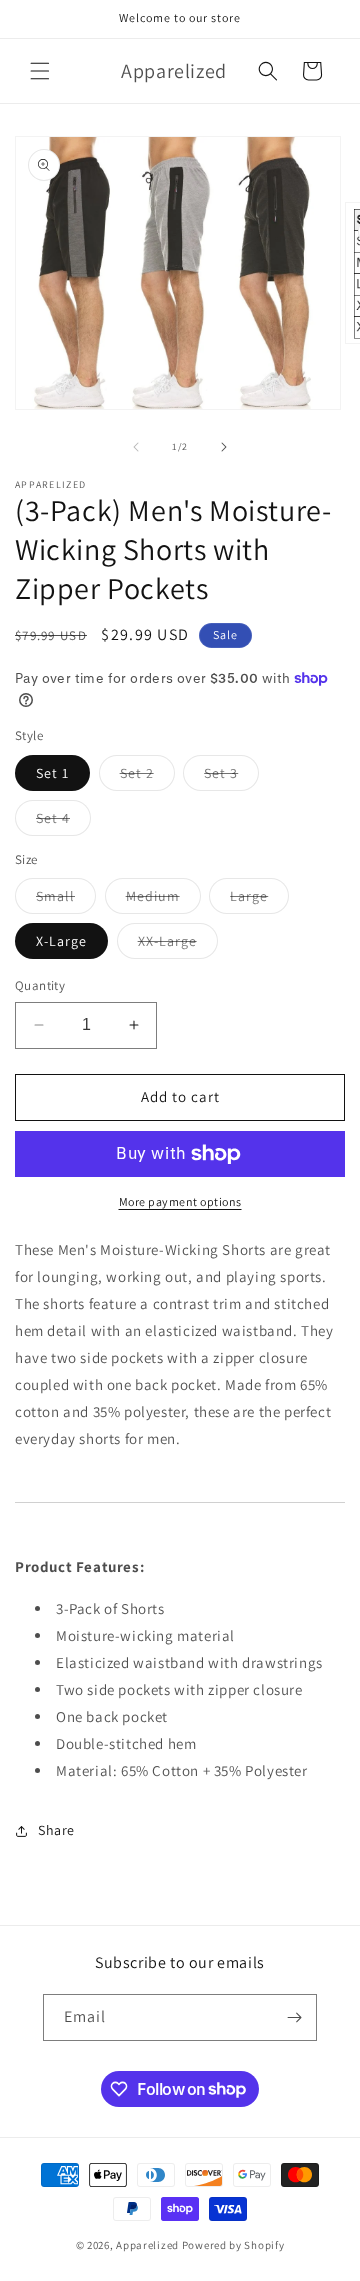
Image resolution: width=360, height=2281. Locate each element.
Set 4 (63, 822)
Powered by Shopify (233, 2245)
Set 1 (52, 773)
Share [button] (56, 1830)
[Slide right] (224, 447)
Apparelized (147, 2245)
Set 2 (147, 777)
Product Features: (79, 1566)
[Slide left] (136, 447)
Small (66, 900)
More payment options (180, 1201)
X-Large (61, 941)
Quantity (40, 985)
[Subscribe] (294, 2017)
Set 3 (231, 777)
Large (259, 900)
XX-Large (178, 945)
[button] (40, 71)
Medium (163, 900)
